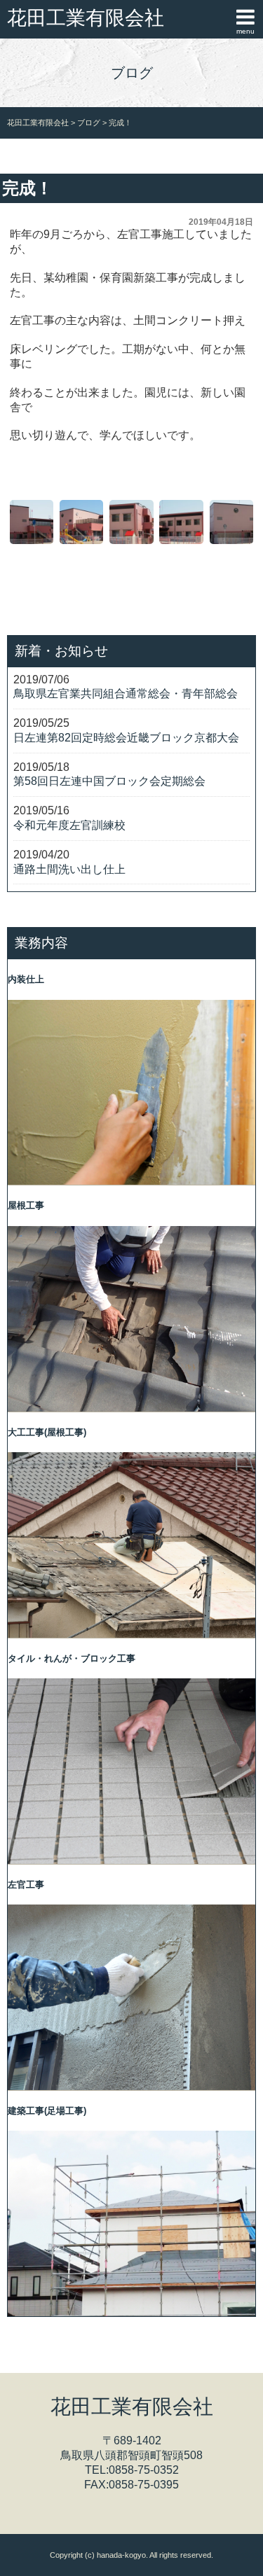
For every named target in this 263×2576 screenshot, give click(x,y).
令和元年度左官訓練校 (69, 825)
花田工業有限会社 (86, 18)
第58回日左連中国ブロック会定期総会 (109, 781)
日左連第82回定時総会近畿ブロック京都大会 (126, 738)
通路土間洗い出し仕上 (69, 869)
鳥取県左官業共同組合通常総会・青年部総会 (126, 694)
